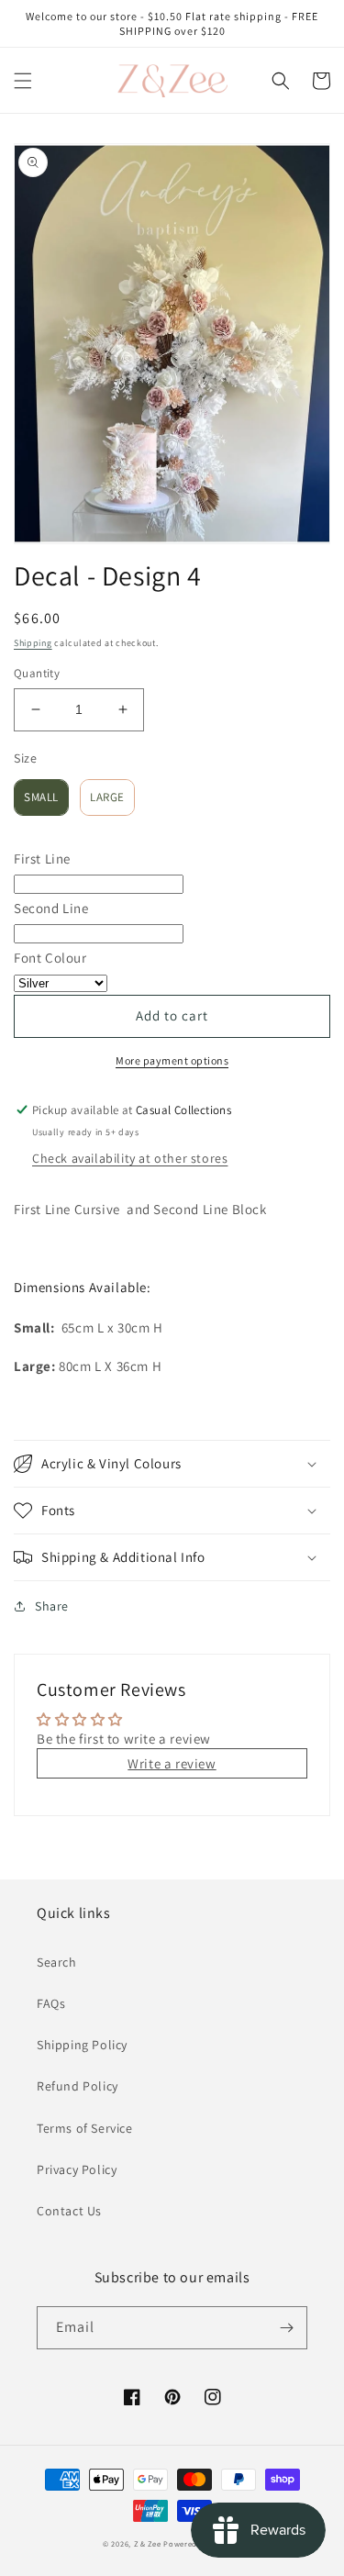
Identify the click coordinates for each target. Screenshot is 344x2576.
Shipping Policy (82, 2045)
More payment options (172, 1060)
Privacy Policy (77, 2169)
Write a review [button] (172, 1763)
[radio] (41, 797)
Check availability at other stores (130, 1158)
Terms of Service (85, 2128)
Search (57, 1962)
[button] (23, 81)
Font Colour (50, 958)
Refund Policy (78, 2086)
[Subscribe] (286, 2328)
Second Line (51, 908)
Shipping (33, 643)
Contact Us (69, 2211)
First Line (42, 859)
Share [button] (52, 1606)
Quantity (37, 673)
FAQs (51, 2003)
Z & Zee (148, 2543)
